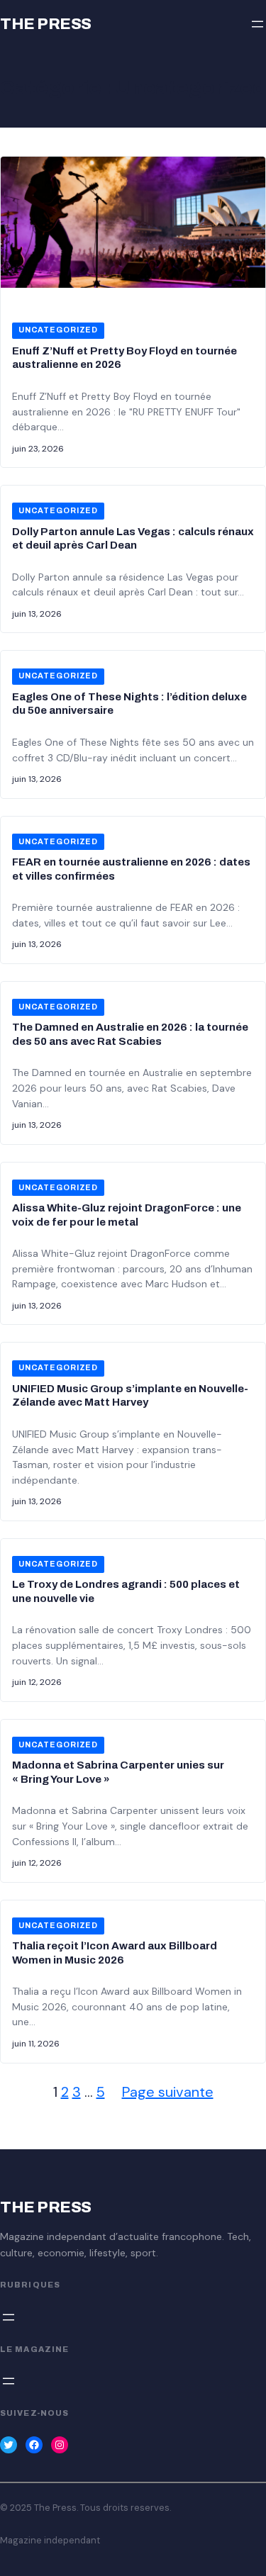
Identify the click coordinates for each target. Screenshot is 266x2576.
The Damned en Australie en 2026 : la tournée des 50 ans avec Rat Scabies (130, 1034)
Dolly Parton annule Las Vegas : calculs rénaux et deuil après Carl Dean (133, 539)
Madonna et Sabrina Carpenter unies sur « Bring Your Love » (118, 1772)
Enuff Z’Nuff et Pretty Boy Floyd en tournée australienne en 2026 (124, 358)
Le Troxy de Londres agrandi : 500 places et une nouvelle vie (126, 1591)
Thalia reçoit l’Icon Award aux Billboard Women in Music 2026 (115, 1953)
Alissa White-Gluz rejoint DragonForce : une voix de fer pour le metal (127, 1215)
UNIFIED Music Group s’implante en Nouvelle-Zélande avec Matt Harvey (130, 1396)
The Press (46, 24)
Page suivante (168, 2092)
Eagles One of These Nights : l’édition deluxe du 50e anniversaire (129, 704)
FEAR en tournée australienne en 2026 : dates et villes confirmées (131, 869)
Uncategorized (58, 330)
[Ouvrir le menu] (257, 24)
